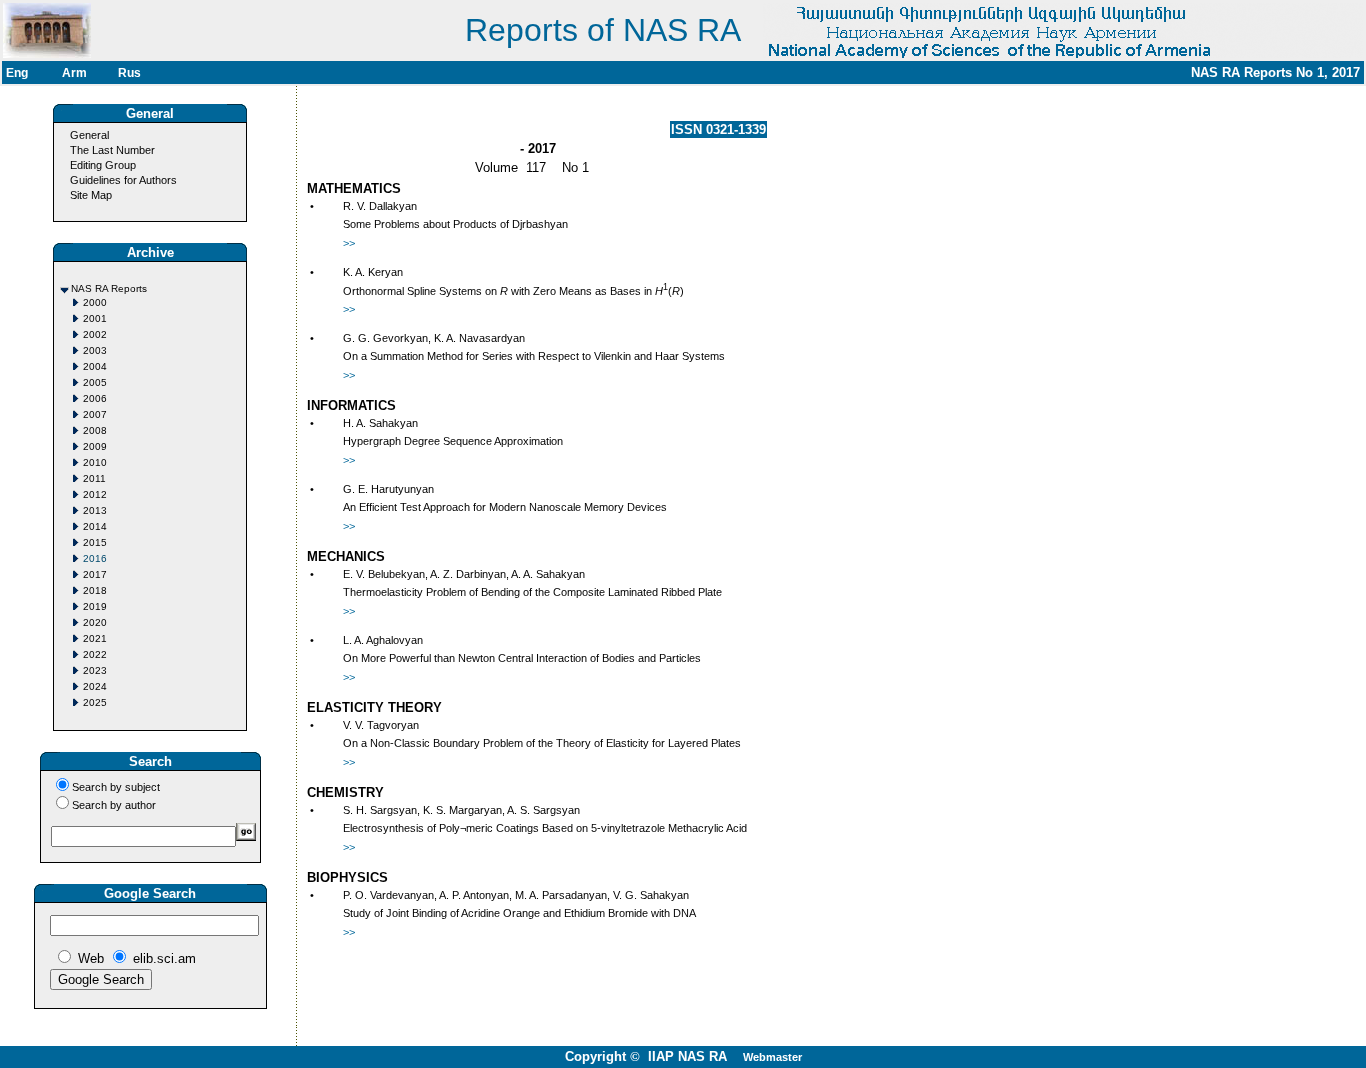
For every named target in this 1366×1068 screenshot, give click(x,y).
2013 (95, 510)
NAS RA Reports (109, 288)
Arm (74, 73)
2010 (95, 462)
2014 (95, 526)
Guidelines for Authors (123, 180)
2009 (95, 446)
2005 (95, 382)
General (89, 135)
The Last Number (112, 150)
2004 (95, 366)
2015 (95, 542)
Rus (129, 73)
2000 (95, 302)
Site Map (91, 195)
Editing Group (103, 165)
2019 (95, 606)
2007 (95, 414)
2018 (95, 590)
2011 (94, 478)
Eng (17, 73)
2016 (95, 558)
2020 (95, 622)
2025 (95, 702)
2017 (95, 574)
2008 (95, 430)
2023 (95, 670)
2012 (95, 494)
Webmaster (772, 1057)
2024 (95, 686)
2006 (95, 398)
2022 (95, 654)
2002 (95, 334)
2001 (95, 318)
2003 (95, 350)
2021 (95, 638)
